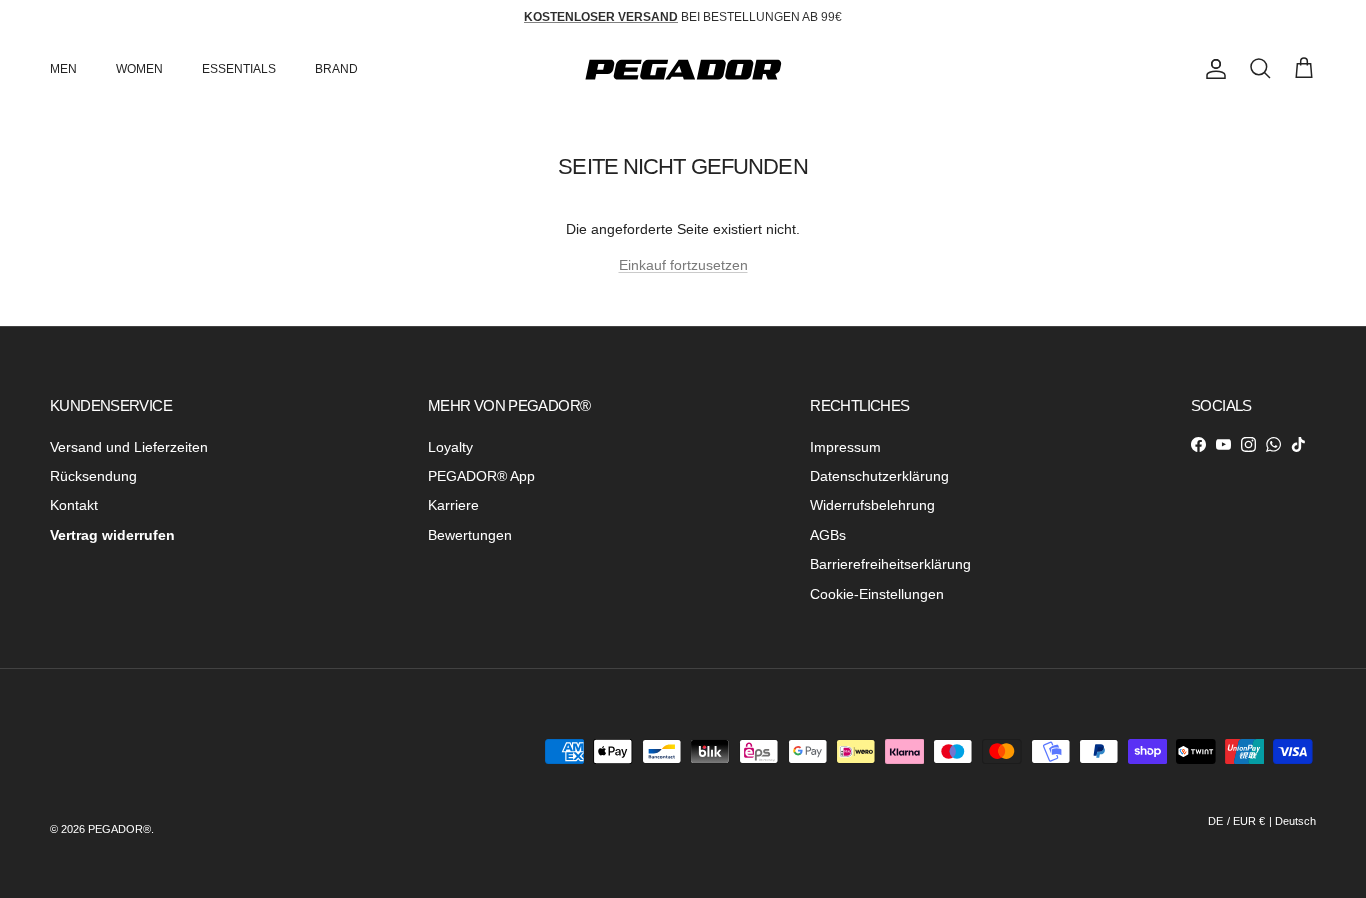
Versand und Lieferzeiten (129, 447)
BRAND (336, 69)
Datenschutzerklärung (879, 476)
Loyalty (450, 447)
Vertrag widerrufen (112, 535)
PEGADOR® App (481, 476)
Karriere (453, 505)
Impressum (845, 447)
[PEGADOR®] (683, 69)
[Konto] (1212, 69)
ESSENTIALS (239, 69)
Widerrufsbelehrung (872, 505)
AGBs (828, 535)
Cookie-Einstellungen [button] (877, 594)
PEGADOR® (119, 829)
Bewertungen (470, 535)
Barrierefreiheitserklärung (890, 564)
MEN (63, 69)
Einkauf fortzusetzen (683, 265)
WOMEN (139, 69)
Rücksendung (93, 476)
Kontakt (74, 505)
